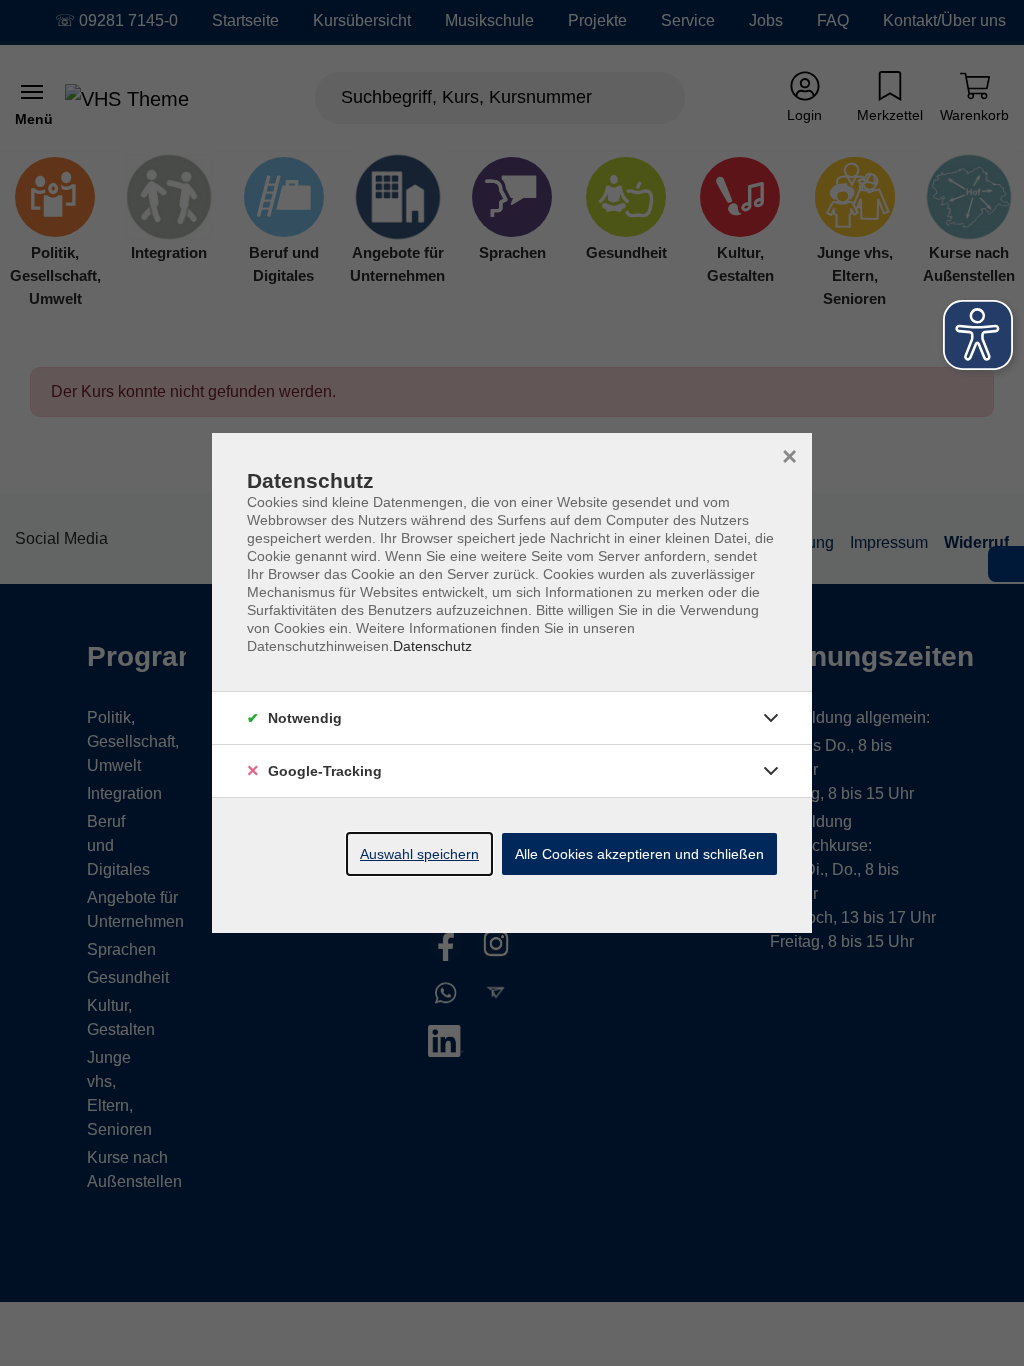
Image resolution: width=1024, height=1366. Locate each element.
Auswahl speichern (419, 854)
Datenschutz (432, 646)
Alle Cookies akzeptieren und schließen (639, 854)
